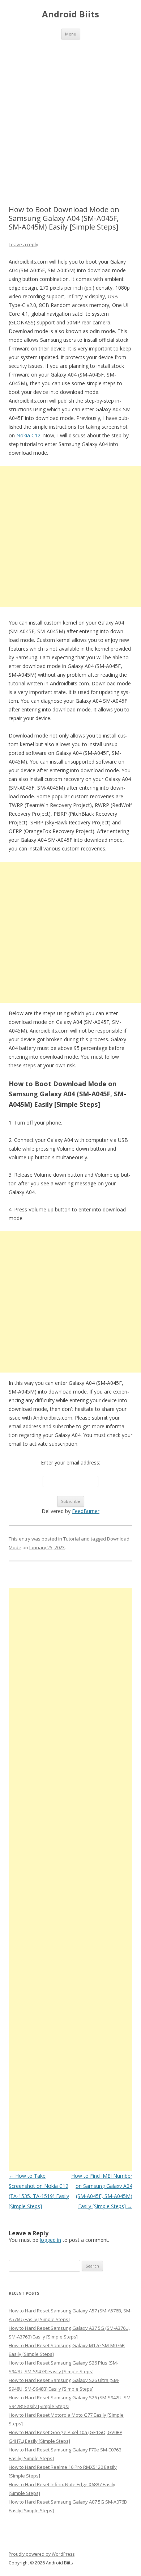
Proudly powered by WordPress (42, 2554)
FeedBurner (86, 1511)
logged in (50, 2240)
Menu (71, 34)
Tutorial (72, 1539)
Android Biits (70, 14)
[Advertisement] (70, 114)
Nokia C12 (28, 435)
